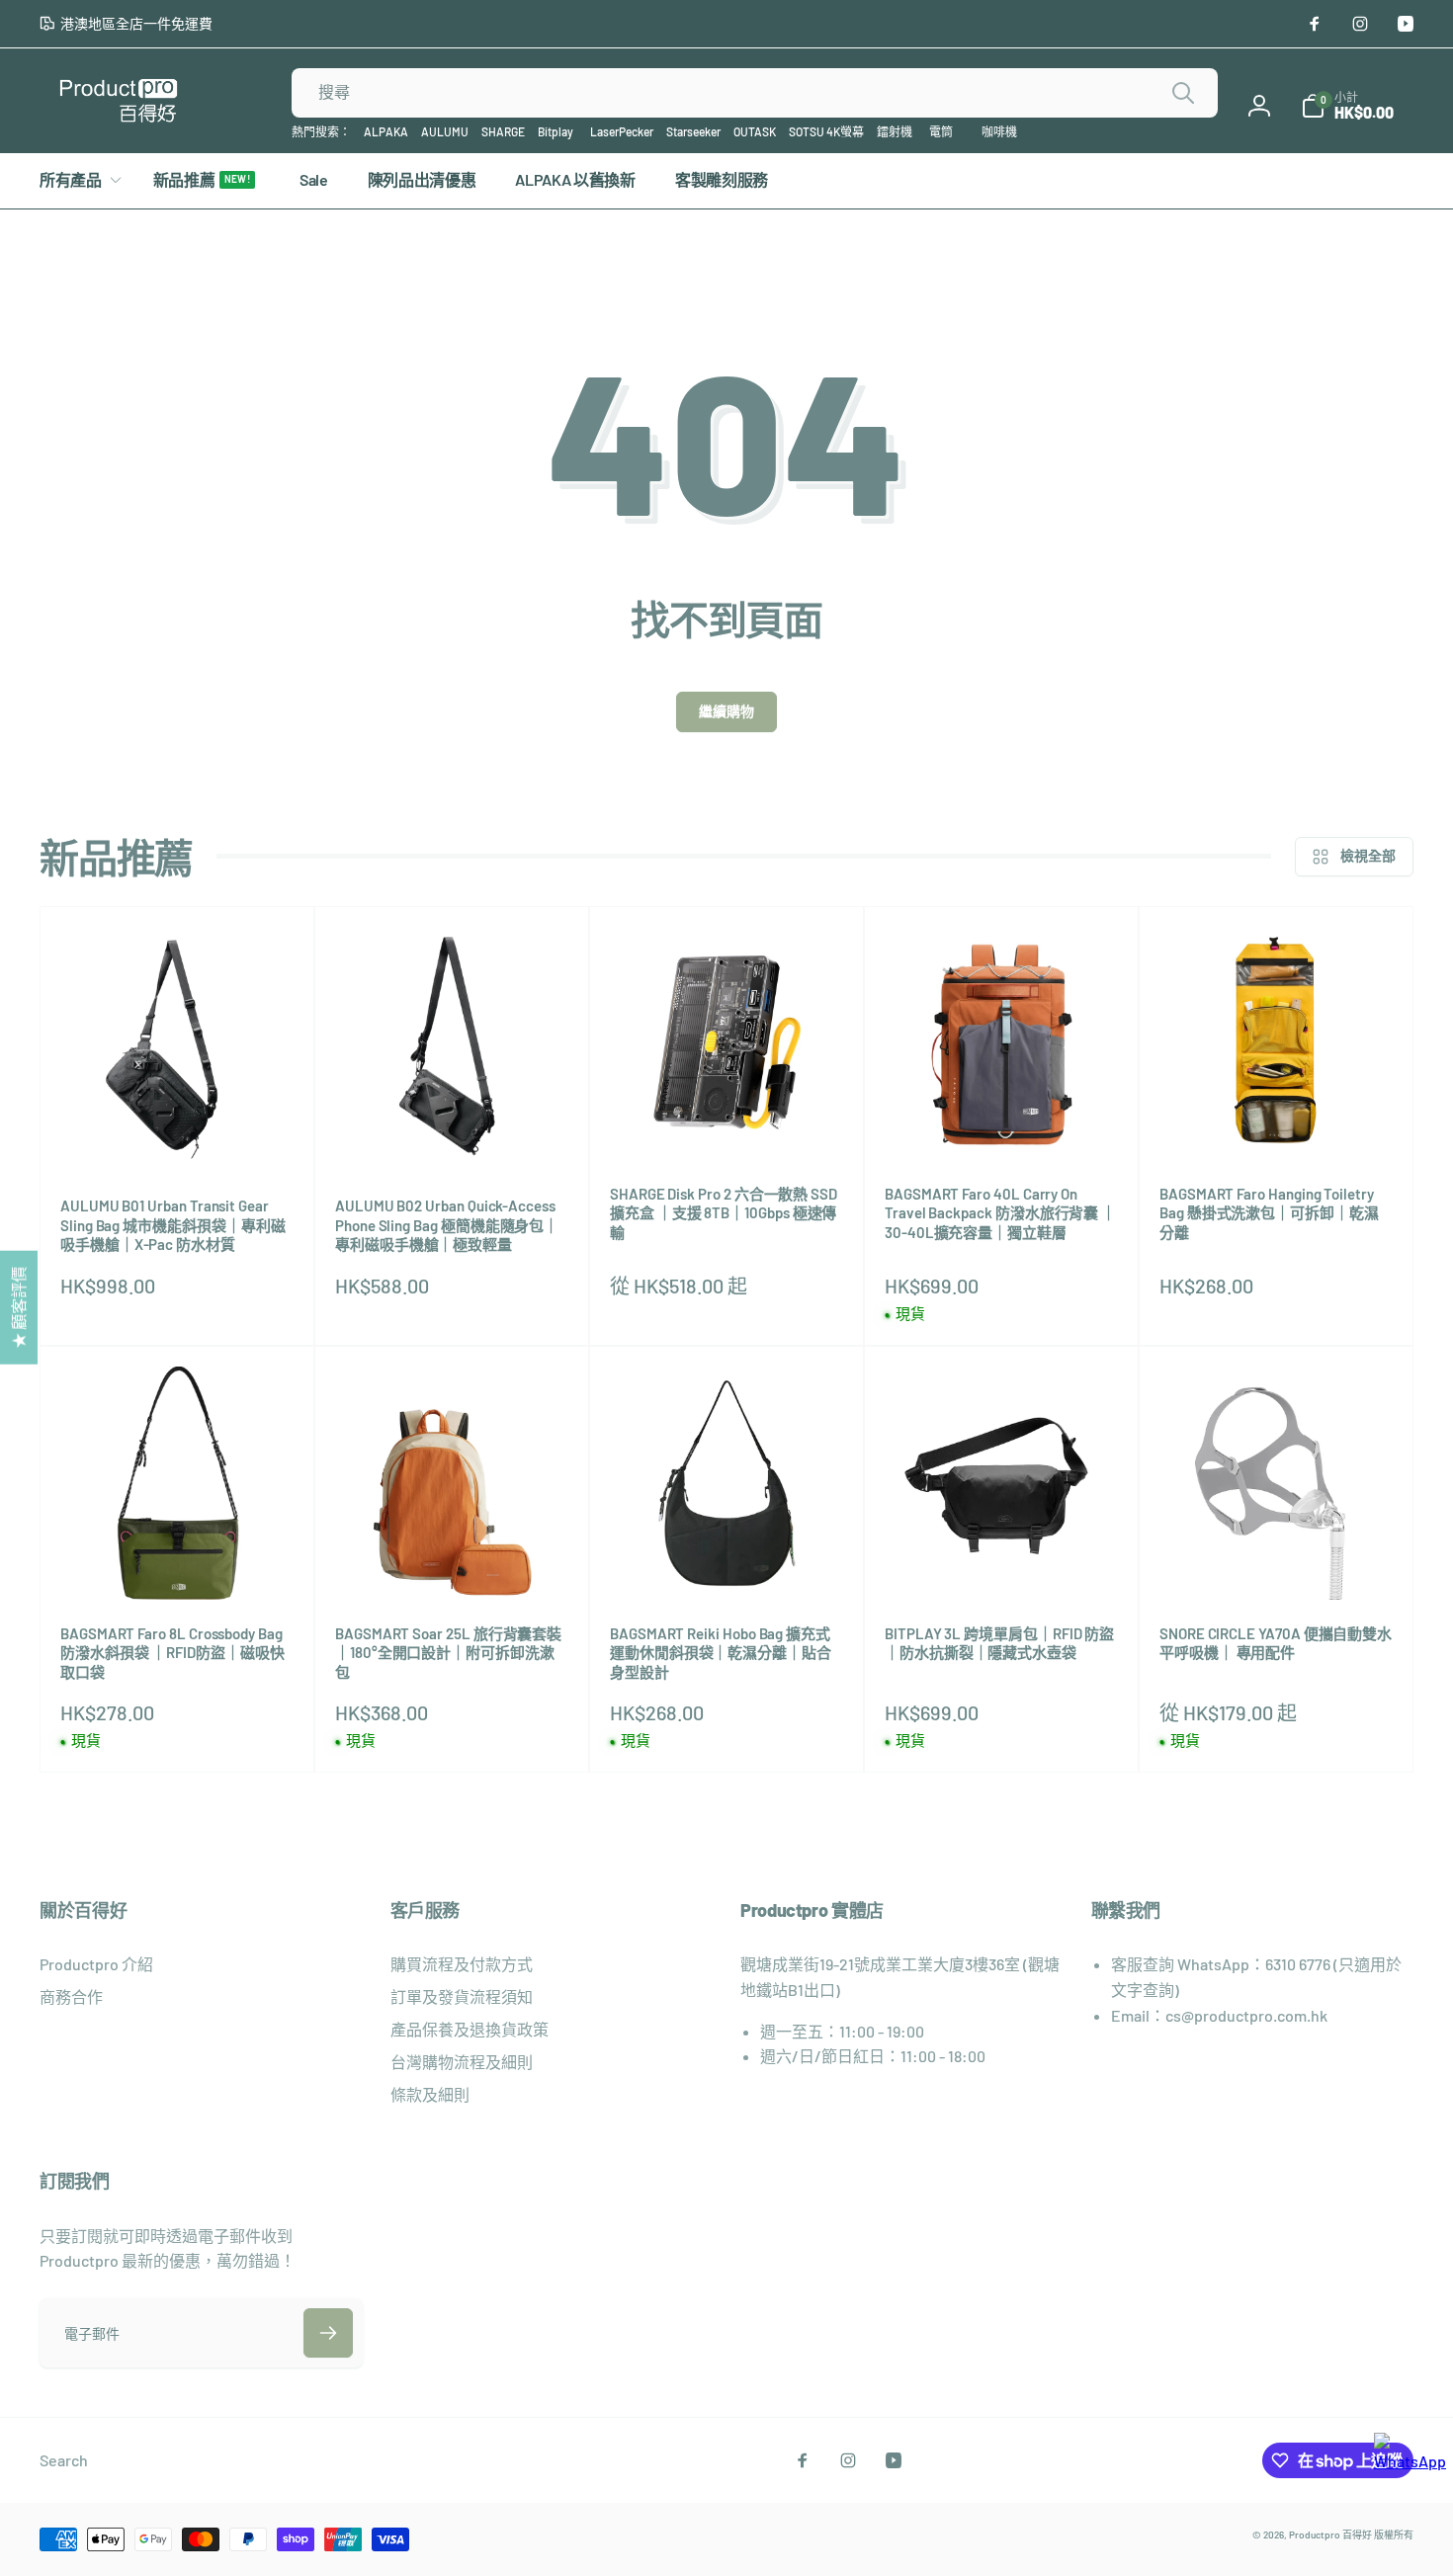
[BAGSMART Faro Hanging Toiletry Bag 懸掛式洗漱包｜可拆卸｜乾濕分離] (1277, 1123)
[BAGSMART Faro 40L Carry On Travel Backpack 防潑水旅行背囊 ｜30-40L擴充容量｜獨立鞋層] (1002, 1123)
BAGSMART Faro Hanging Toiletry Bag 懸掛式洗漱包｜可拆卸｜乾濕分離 (1269, 1213)
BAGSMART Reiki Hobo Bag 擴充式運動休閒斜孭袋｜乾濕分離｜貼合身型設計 (721, 1653)
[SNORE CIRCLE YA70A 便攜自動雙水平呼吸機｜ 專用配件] (1277, 1563)
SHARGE (503, 131)
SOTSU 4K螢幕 (826, 131)
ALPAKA (386, 131)
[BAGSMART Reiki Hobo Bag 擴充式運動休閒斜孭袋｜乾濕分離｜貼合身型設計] (727, 1563)
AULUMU (445, 131)
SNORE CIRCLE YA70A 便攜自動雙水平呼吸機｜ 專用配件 (1276, 1643)
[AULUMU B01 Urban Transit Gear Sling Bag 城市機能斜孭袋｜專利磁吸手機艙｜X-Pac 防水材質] (178, 1135)
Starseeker (693, 131)
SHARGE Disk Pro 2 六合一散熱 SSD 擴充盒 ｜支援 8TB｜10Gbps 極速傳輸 (724, 1213)
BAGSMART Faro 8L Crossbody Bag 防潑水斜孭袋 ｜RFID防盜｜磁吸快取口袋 (172, 1653)
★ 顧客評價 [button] (18, 1307)
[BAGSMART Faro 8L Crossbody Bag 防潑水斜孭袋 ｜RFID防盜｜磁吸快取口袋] (178, 1563)
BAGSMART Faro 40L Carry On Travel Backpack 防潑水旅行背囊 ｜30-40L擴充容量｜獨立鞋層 (1000, 1213)
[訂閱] (328, 2333)
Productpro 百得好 (1330, 2534)
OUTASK (755, 131)
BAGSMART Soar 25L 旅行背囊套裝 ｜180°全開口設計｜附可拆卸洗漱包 (448, 1653)
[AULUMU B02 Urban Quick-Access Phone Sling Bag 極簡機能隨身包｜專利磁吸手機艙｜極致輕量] (453, 1135)
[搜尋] (1183, 93)
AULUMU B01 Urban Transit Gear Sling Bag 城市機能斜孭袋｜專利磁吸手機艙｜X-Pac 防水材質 (173, 1225)
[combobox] (755, 93)
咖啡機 (999, 131)
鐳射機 (895, 131)
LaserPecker (622, 131)
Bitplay (556, 131)
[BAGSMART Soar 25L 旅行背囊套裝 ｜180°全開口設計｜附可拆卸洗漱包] (453, 1563)
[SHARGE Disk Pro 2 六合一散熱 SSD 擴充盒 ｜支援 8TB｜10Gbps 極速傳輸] (727, 1123)
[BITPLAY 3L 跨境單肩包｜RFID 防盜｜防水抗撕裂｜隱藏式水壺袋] (1002, 1563)
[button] (1347, 106)
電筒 (941, 131)
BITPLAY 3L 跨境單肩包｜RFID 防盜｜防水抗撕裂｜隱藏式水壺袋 (999, 1643)
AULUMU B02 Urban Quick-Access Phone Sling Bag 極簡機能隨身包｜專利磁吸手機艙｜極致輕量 (447, 1225)
